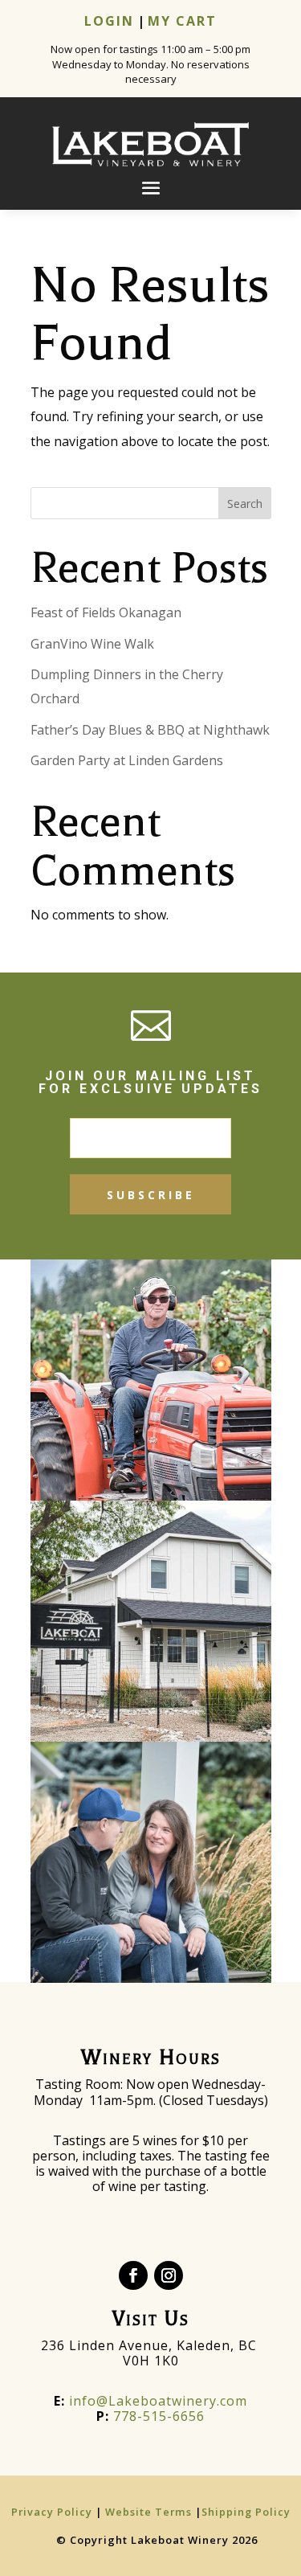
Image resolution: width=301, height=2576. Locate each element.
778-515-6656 (159, 2416)
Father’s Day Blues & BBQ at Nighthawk (150, 730)
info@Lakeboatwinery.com (150, 2401)
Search (245, 504)
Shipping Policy (246, 2512)
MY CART (182, 21)
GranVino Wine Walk (92, 644)
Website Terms (148, 2512)
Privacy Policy (53, 2512)
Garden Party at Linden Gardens (127, 760)
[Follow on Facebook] (133, 2275)
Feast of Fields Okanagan (106, 612)
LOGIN (109, 21)
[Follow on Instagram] (169, 2275)
